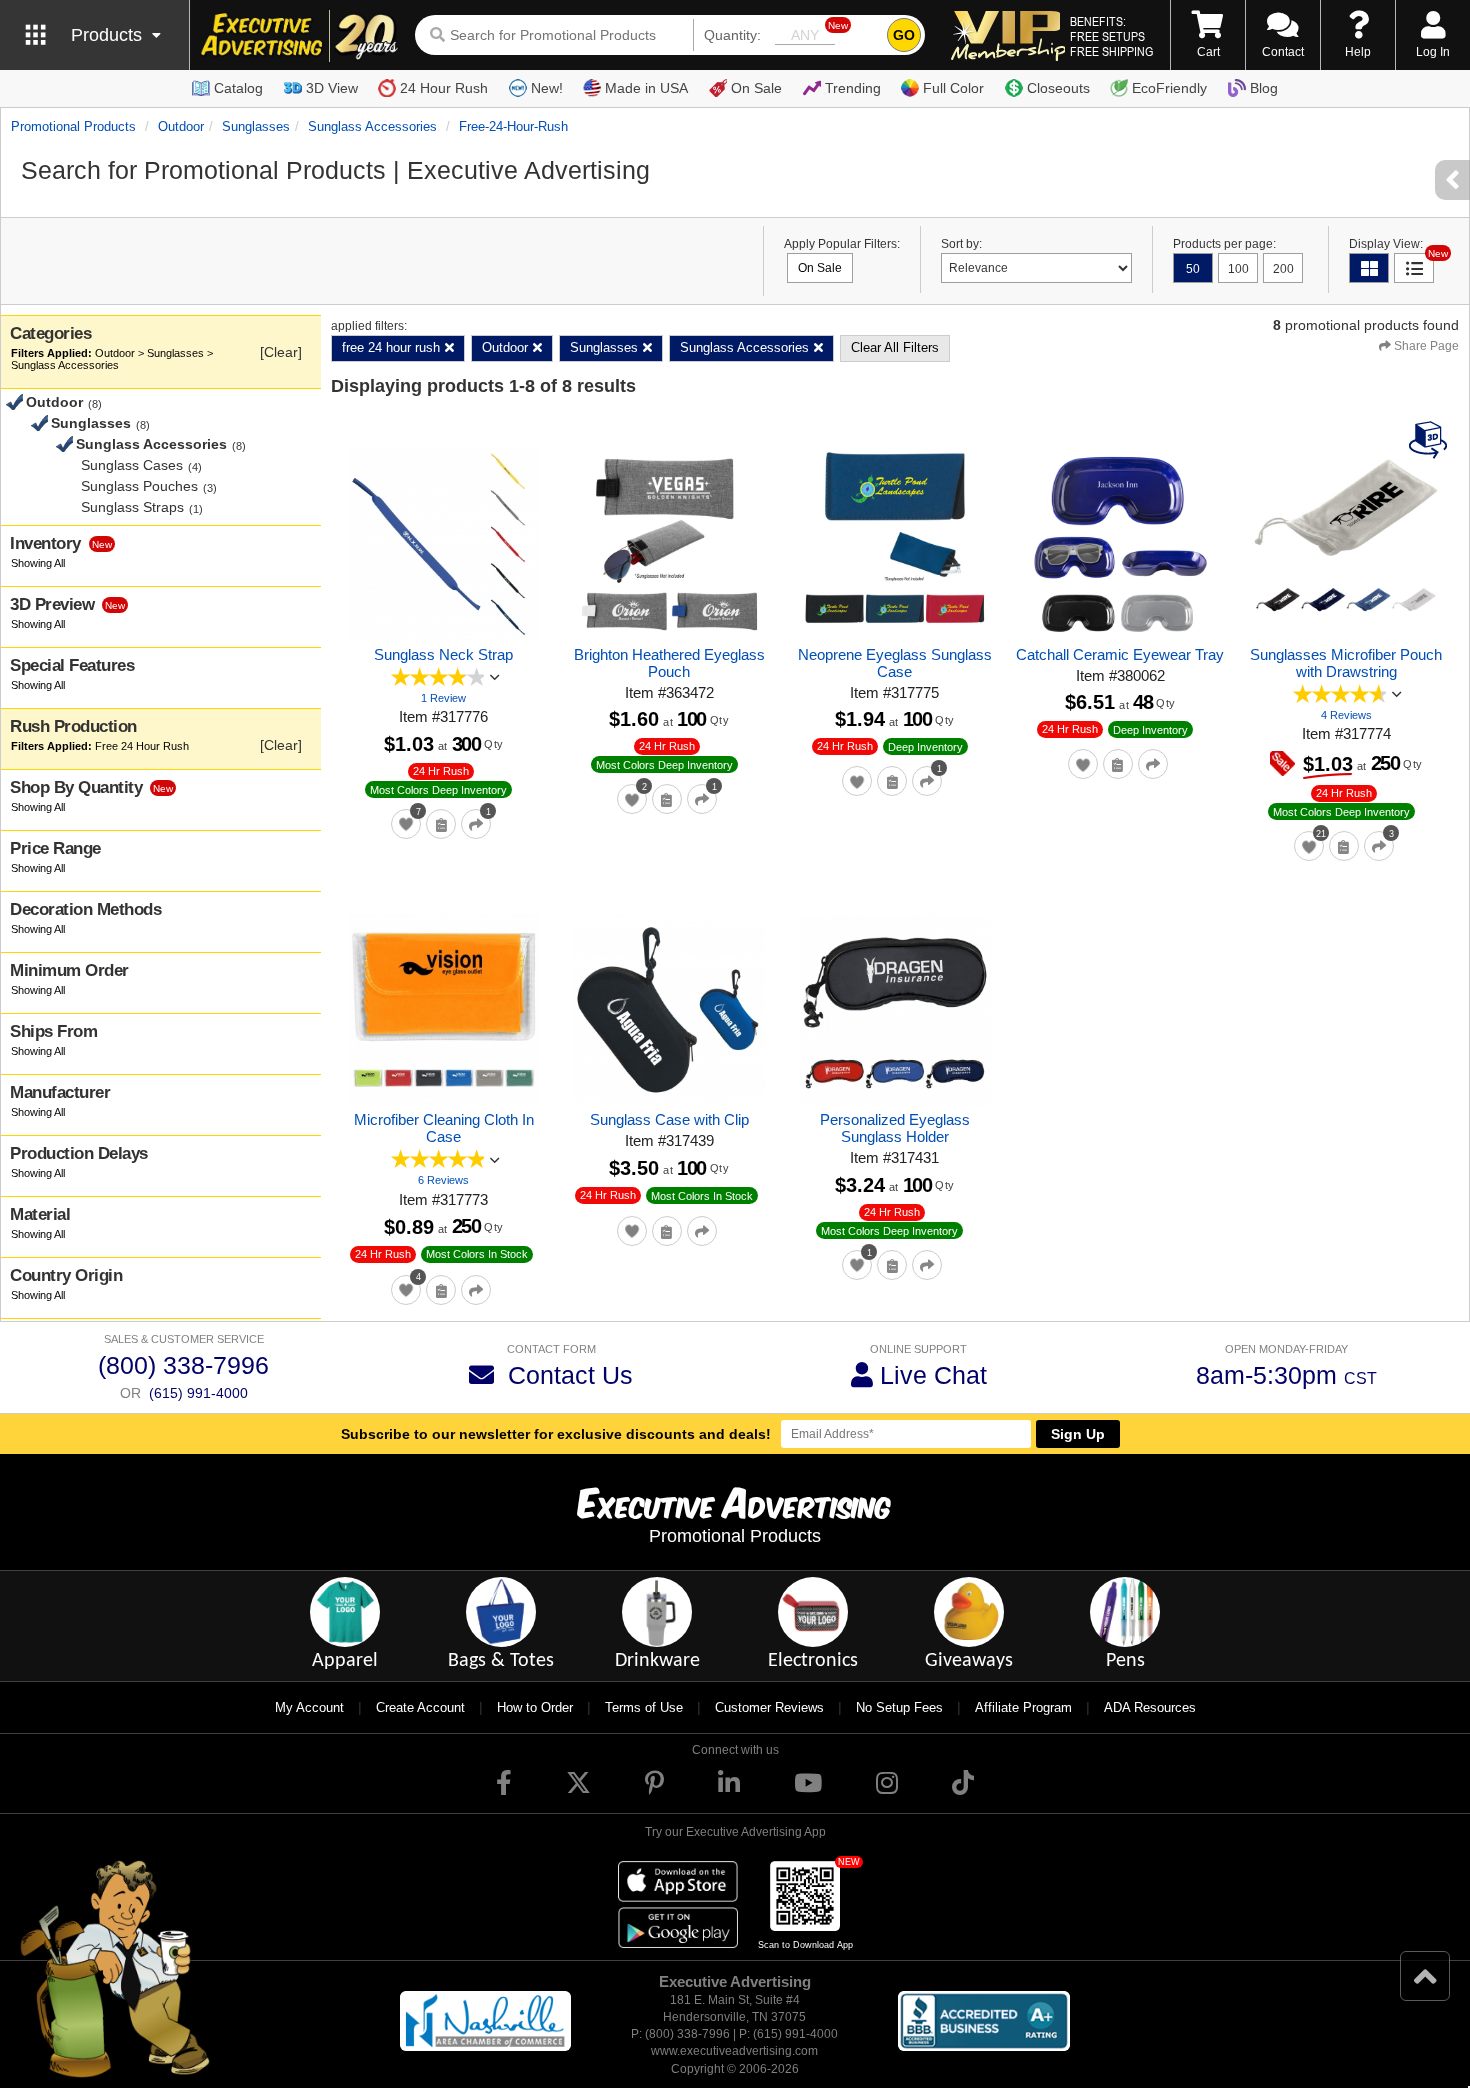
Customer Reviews (769, 1707)
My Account (309, 1707)
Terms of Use (644, 1707)
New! (547, 88)
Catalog (238, 88)
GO (904, 35)
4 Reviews (1346, 715)
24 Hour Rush (444, 88)
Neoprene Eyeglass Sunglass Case (895, 663)
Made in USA (646, 88)
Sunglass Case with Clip (669, 1119)
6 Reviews (443, 1180)
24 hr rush (441, 771)
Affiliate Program (1023, 1707)
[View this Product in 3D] (1430, 439)
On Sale (756, 88)
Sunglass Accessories (372, 126)
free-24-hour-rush (513, 126)
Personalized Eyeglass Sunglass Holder (895, 1128)
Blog (1264, 88)
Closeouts (1058, 88)
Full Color (953, 88)
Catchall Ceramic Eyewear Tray (1120, 654)
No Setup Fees (899, 1707)
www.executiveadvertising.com (734, 2051)
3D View (332, 88)
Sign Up (1078, 1434)
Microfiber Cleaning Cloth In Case (444, 1128)
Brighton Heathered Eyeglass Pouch (669, 663)
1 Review (443, 698)
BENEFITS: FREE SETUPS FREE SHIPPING (1111, 36)
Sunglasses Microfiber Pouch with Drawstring (1346, 663)
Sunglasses (256, 126)
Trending (853, 88)
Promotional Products (73, 126)
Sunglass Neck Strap (443, 654)
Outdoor (181, 126)
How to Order (535, 1707)
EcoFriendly (1169, 88)
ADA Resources (1150, 1707)
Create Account (420, 1707)
